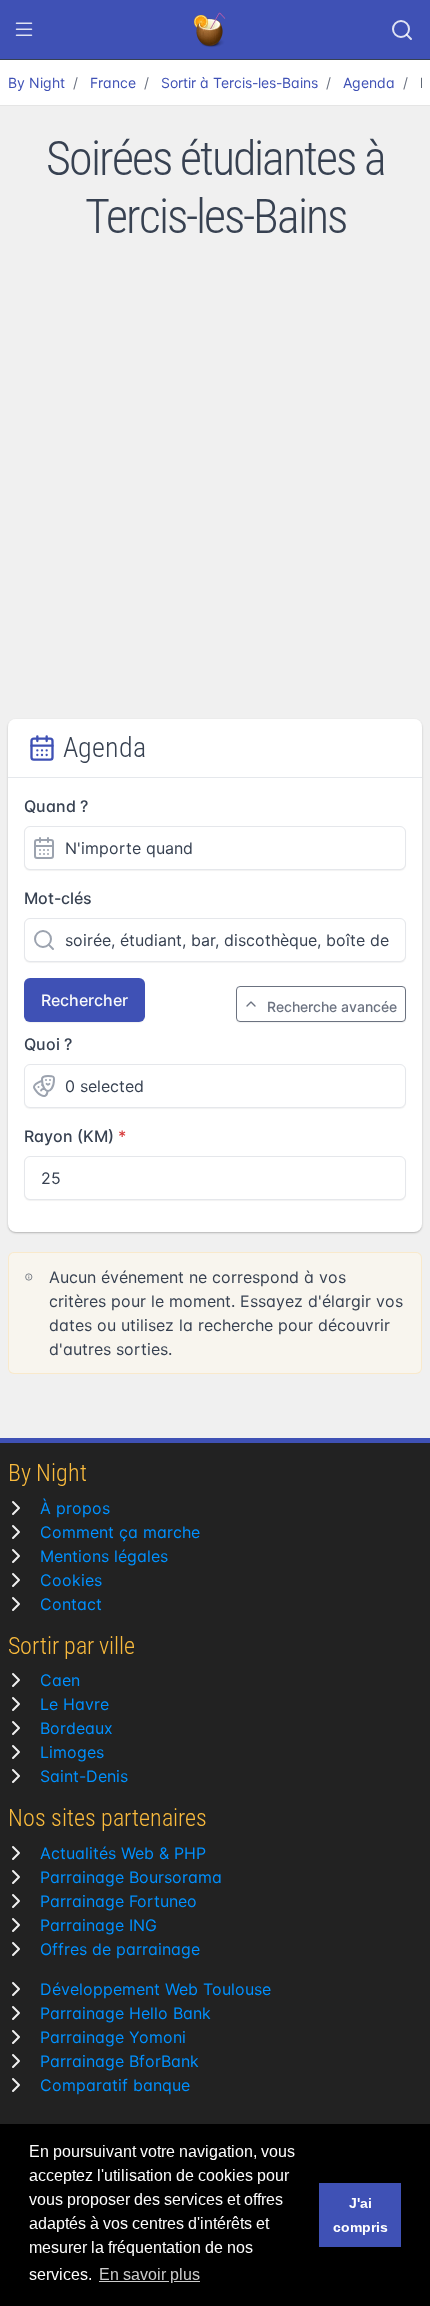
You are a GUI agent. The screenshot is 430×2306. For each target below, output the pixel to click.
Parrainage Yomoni (113, 2037)
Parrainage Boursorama (131, 1877)
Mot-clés (58, 898)
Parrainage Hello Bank (125, 2013)
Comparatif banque (115, 2085)
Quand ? (56, 806)
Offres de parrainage (120, 1949)
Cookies (71, 1580)
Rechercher (84, 1000)
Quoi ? (48, 1044)
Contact (71, 1604)
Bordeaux (76, 1728)
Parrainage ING (98, 1925)
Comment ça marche (120, 1532)
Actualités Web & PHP (123, 1853)
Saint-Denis (84, 1776)
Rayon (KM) (69, 1136)
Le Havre (74, 1704)
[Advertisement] (215, 494)
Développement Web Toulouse (155, 1989)
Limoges (72, 1752)
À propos (75, 1508)
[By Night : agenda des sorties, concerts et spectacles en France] (211, 30)
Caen (60, 1680)
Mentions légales (104, 1556)
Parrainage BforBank (119, 2061)
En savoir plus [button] (149, 2274)
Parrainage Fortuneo (118, 1901)
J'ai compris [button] (360, 2215)
